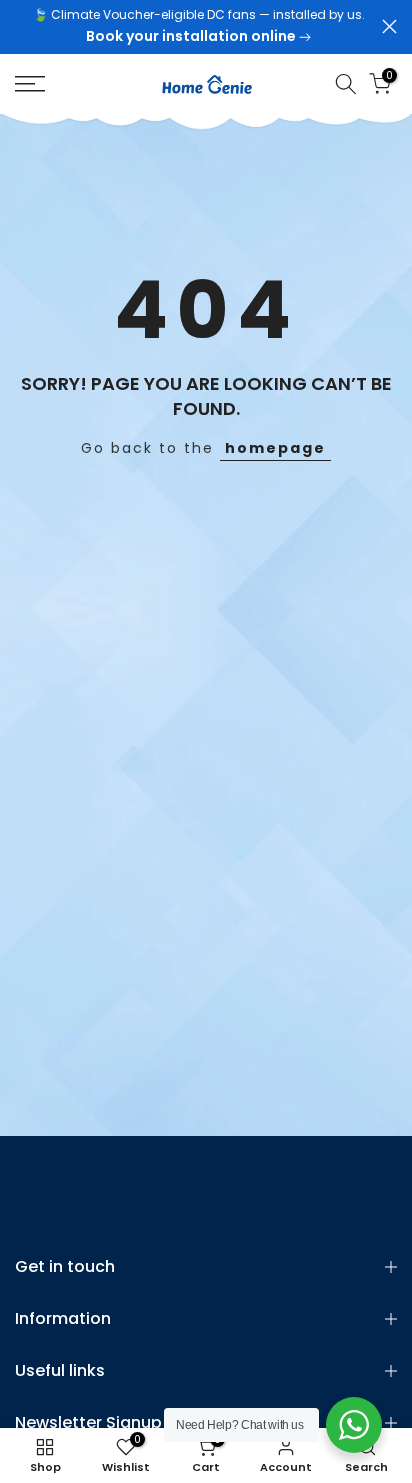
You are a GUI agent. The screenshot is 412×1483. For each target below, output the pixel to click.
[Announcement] (198, 27)
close (389, 26)
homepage (275, 448)
